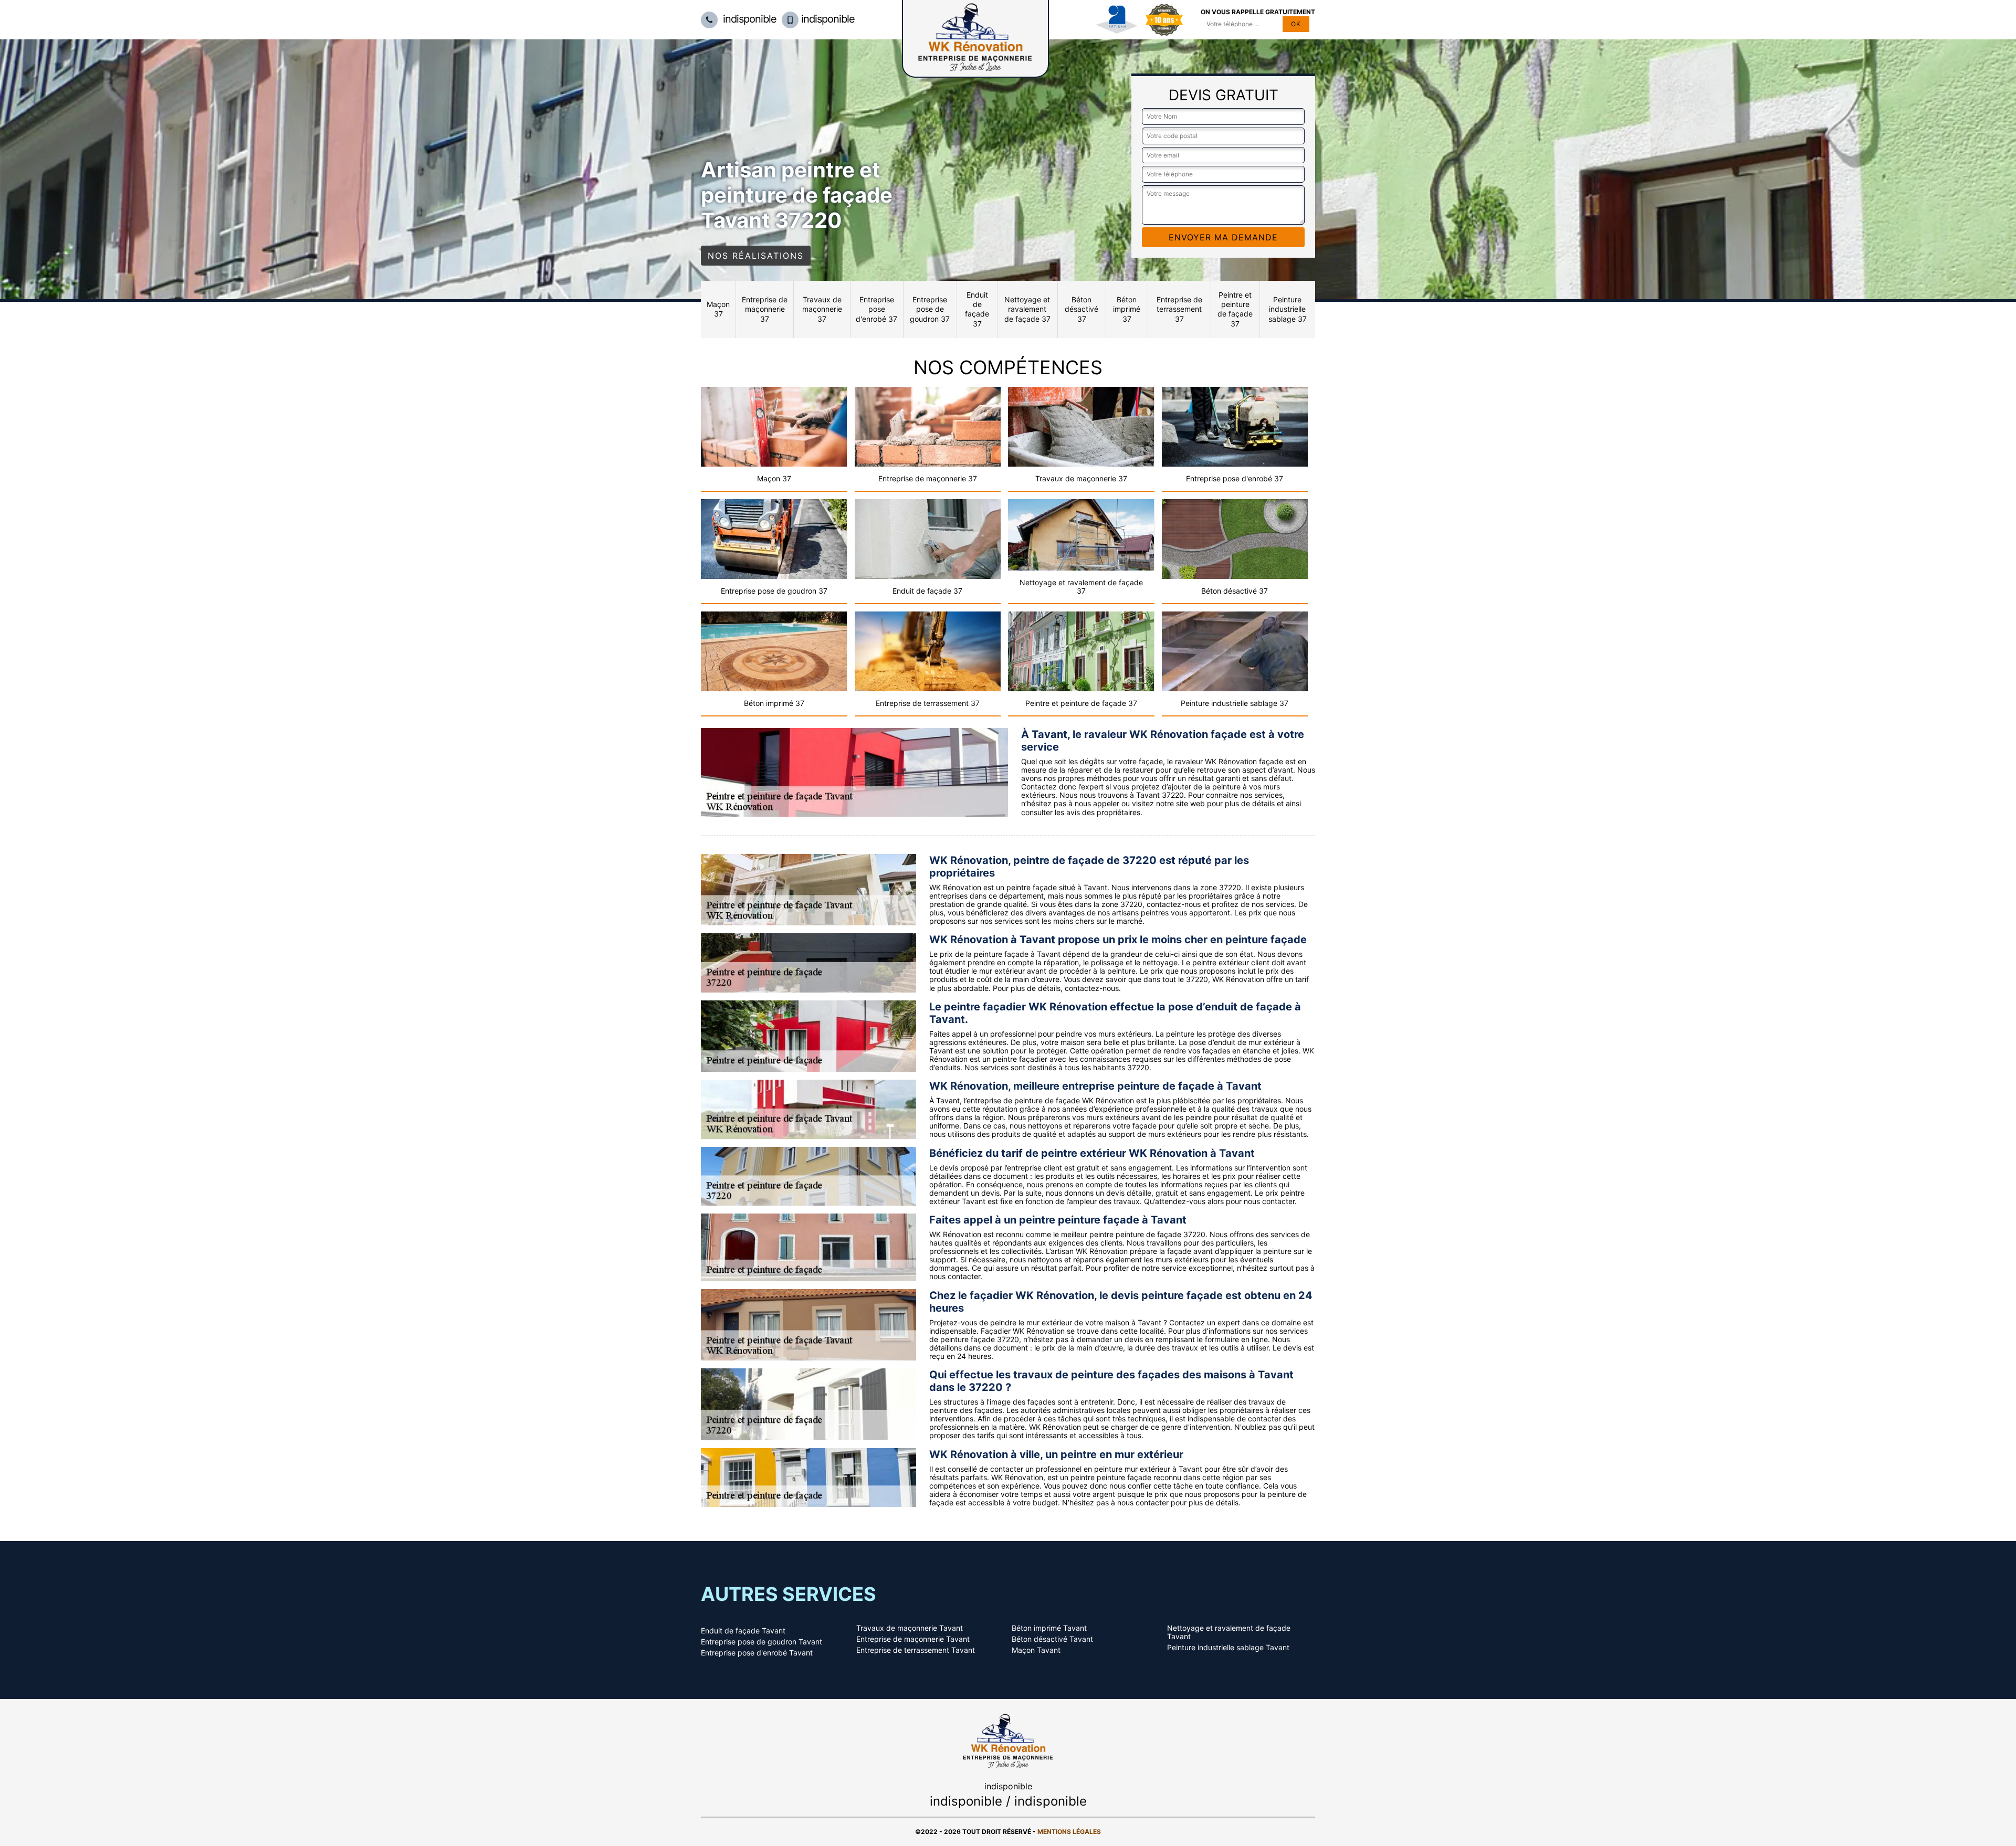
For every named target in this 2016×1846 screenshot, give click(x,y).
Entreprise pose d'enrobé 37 (876, 309)
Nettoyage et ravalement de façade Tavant (1229, 1632)
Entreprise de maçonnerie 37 (765, 309)
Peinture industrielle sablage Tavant (1228, 1648)
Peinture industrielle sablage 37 (1288, 309)
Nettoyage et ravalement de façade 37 (1027, 309)
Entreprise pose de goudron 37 (930, 309)
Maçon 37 (718, 309)
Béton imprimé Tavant (1049, 1628)
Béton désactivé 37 (1081, 309)
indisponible (748, 19)
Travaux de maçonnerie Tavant (910, 1628)
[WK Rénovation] (1008, 1740)
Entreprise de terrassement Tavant (916, 1650)
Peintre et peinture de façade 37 (1235, 309)
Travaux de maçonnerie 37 (822, 309)
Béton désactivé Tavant (1052, 1639)
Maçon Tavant (1036, 1650)
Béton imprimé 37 (1127, 309)
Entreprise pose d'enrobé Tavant (757, 1653)
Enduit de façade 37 (977, 309)
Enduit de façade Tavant (743, 1631)
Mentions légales (1069, 1832)
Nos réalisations (756, 256)
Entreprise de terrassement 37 (1179, 309)
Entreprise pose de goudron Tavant (762, 1642)
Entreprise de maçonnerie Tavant (913, 1639)
